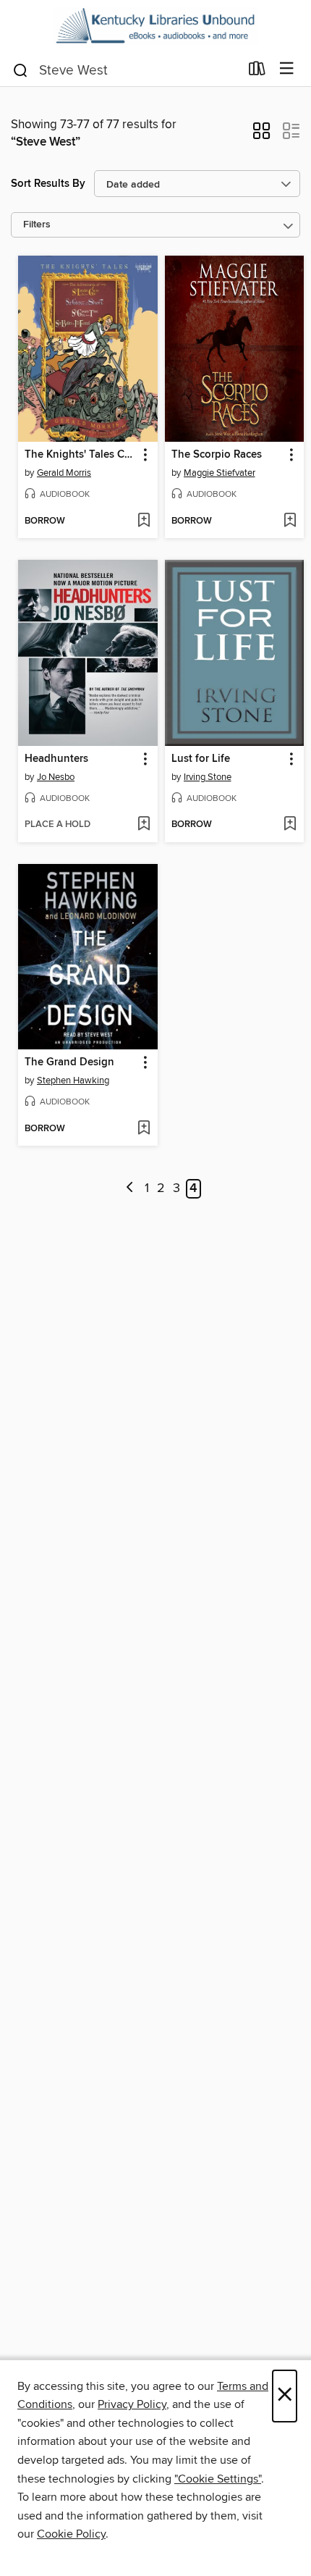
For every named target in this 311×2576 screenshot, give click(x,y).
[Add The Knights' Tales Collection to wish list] (144, 521)
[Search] (21, 70)
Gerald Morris (64, 473)
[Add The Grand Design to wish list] (144, 1129)
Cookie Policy (71, 2534)
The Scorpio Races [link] (217, 455)
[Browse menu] (287, 69)
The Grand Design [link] (69, 1062)
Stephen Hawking (73, 1081)
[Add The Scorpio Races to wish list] (290, 521)
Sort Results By (48, 184)
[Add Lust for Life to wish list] (290, 825)
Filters (37, 225)
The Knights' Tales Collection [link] (81, 455)
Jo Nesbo (56, 777)
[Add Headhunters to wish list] (144, 825)
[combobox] (125, 70)
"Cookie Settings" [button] (218, 2479)
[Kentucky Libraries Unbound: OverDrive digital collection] (155, 26)
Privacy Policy (132, 2404)
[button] (261, 135)
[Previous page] (130, 1189)
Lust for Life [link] (201, 759)
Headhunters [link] (56, 759)
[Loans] (257, 72)
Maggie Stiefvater (220, 473)
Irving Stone (208, 777)
